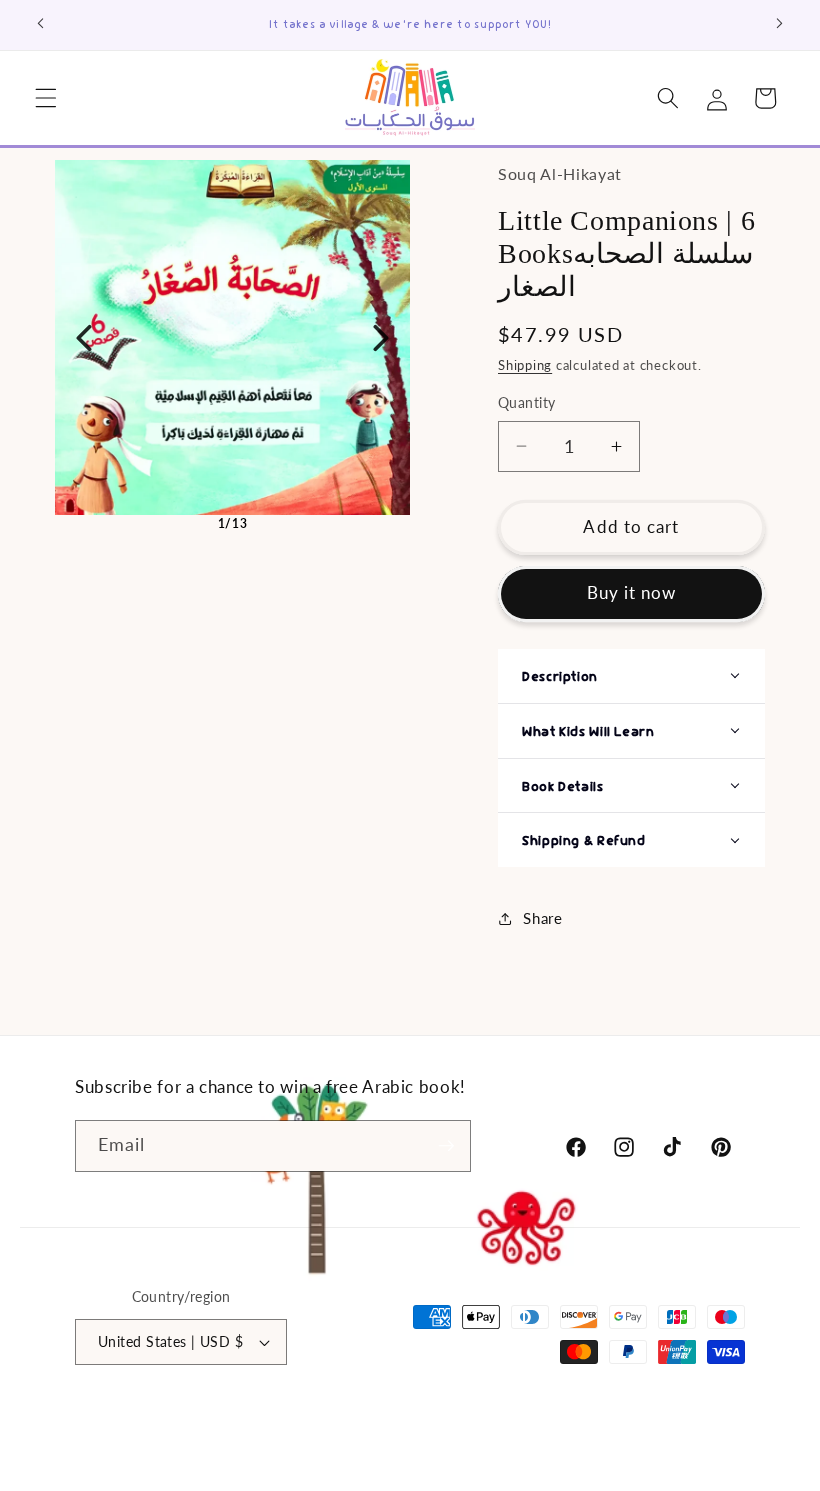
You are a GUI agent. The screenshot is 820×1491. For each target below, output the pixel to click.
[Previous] (84, 338)
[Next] (381, 338)
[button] (46, 98)
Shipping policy (581, 1418)
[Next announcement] (779, 23)
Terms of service (697, 1418)
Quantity (527, 402)
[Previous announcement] (41, 23)
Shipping (525, 365)
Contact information (579, 1439)
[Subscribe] (446, 1146)
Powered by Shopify (347, 1418)
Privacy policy (703, 1439)
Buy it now (632, 593)
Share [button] (542, 918)
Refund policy (470, 1418)
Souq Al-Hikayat (235, 1418)
